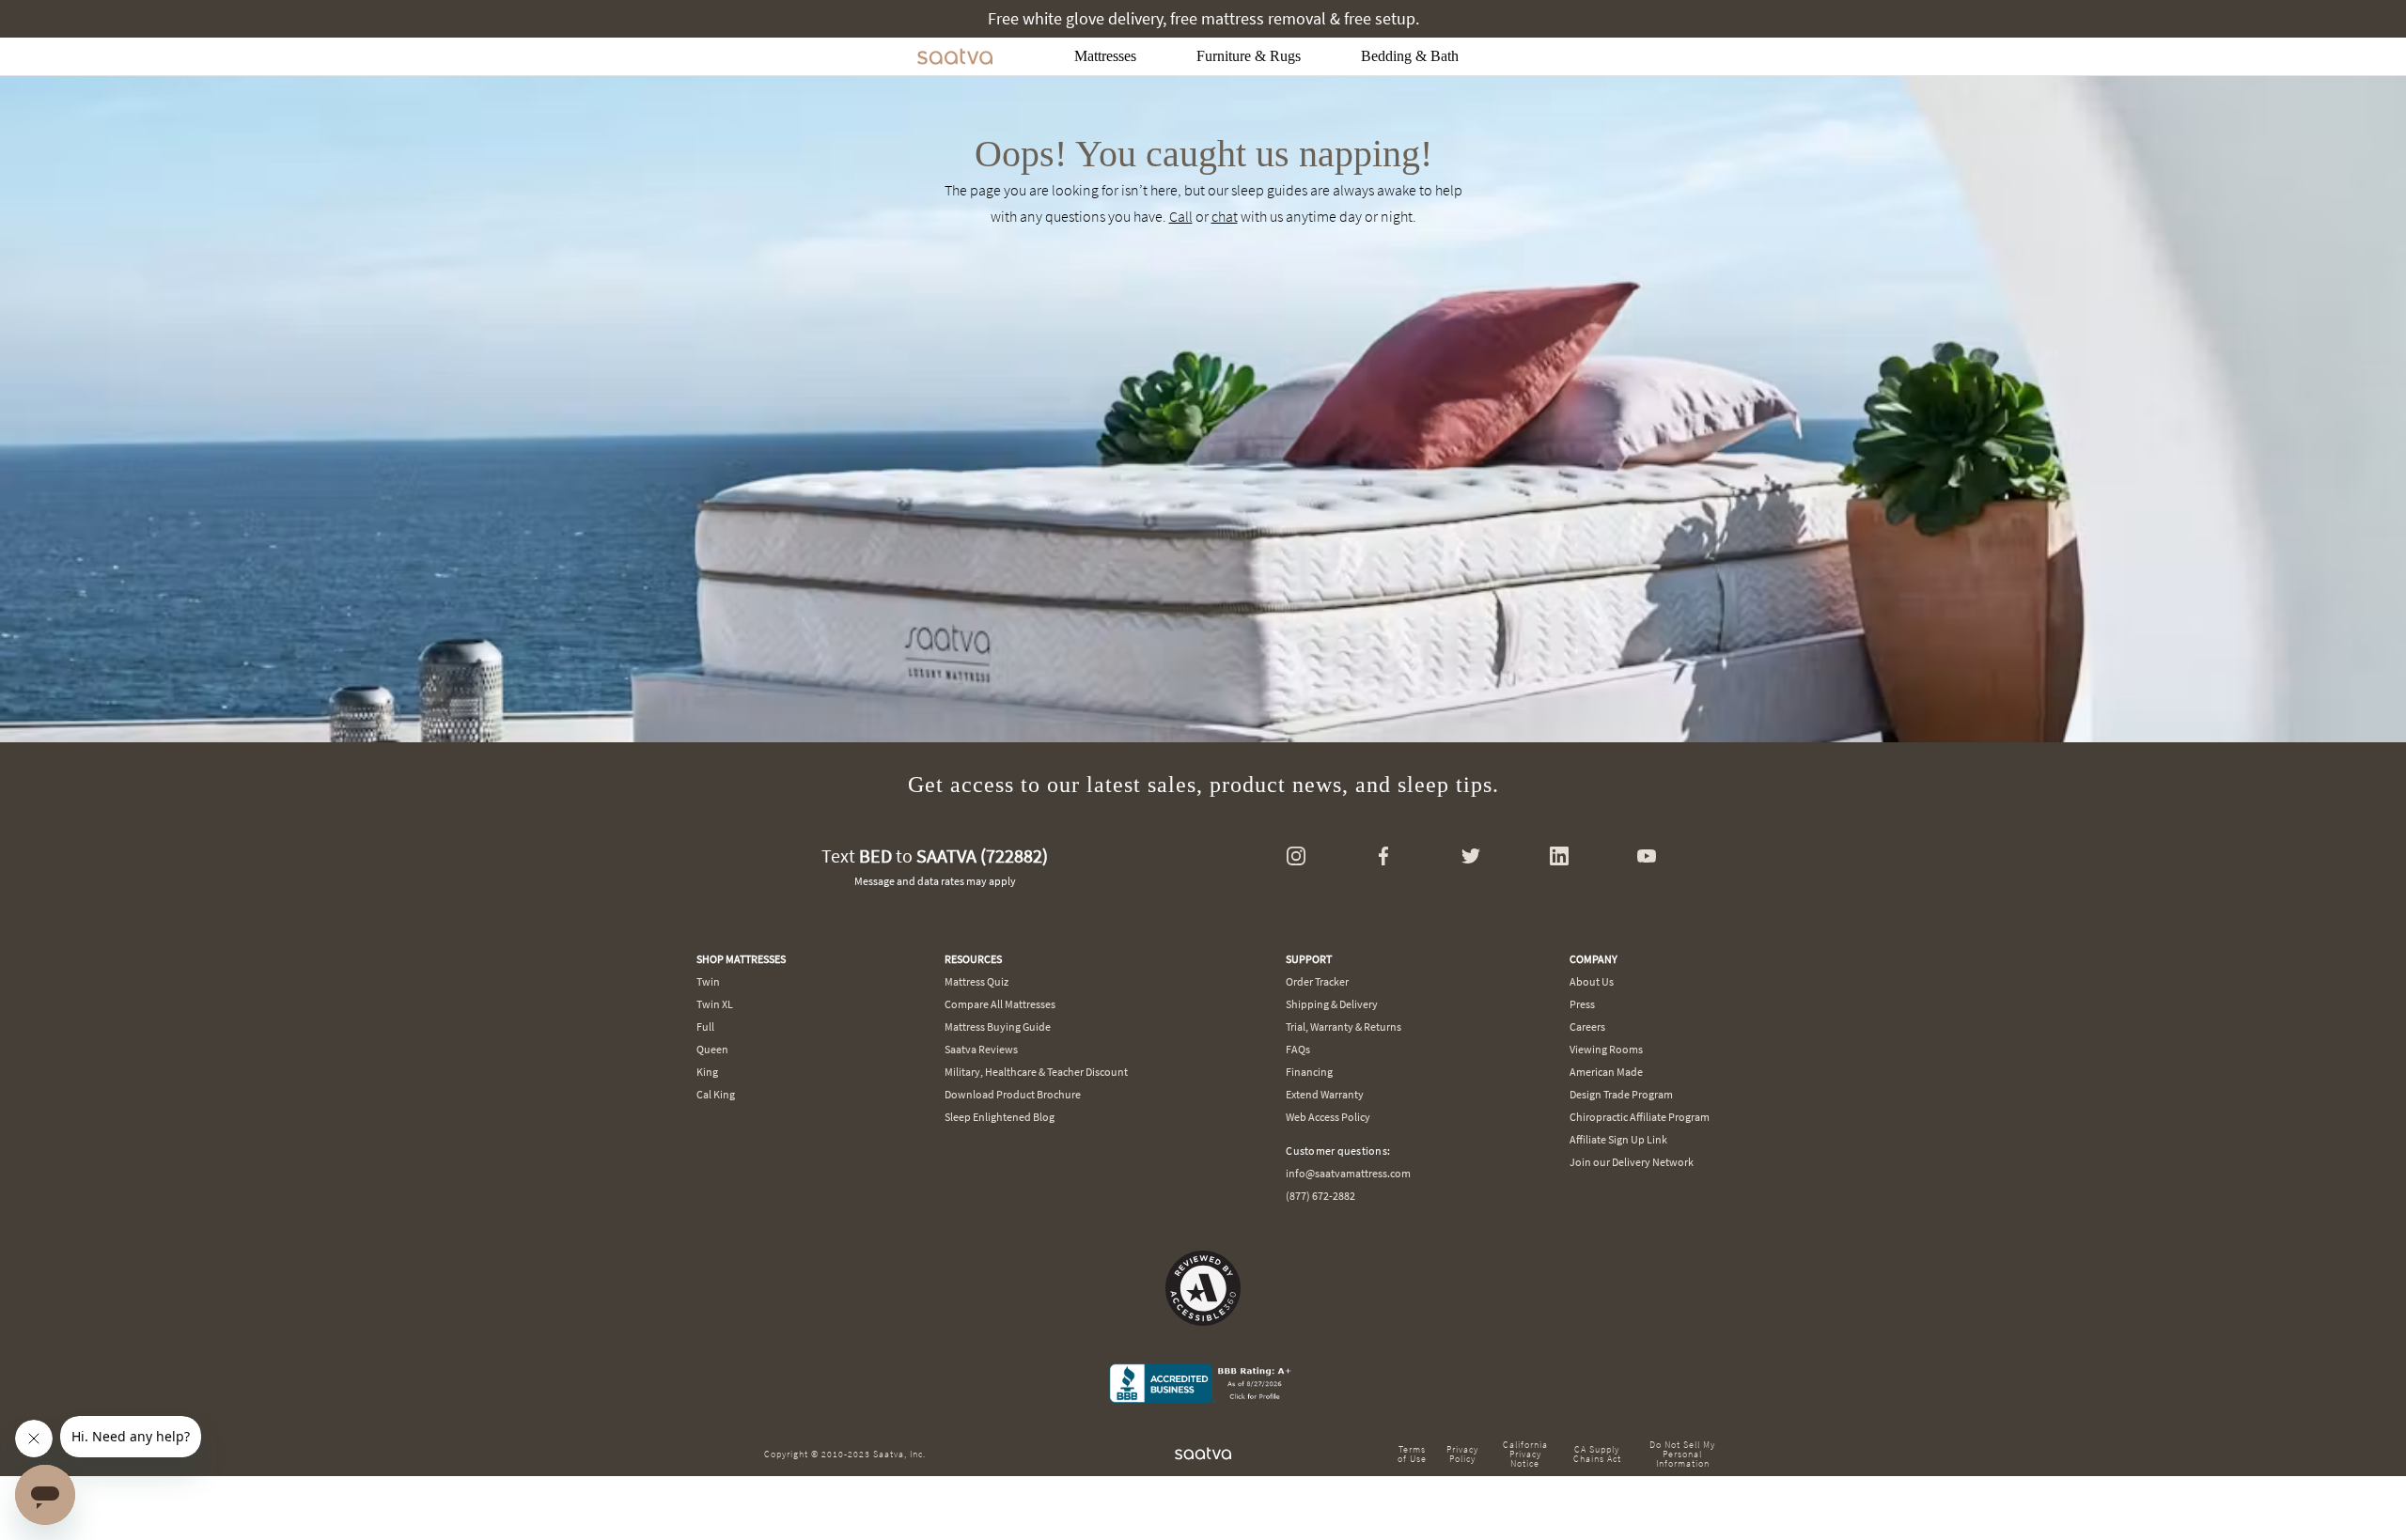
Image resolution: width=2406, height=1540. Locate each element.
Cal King (716, 1094)
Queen (712, 1049)
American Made (1606, 1072)
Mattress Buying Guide (998, 1027)
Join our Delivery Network (1632, 1162)
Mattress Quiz (976, 981)
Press (1582, 1004)
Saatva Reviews (981, 1049)
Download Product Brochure (1013, 1094)
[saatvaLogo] (1203, 1454)
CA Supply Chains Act (1597, 1454)
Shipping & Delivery (1332, 1004)
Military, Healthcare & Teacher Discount (1036, 1072)
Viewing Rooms (1606, 1049)
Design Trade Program (1621, 1094)
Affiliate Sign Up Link (1618, 1139)
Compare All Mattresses (1000, 1004)
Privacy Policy (1462, 1454)
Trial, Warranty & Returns (1344, 1027)
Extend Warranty (1325, 1094)
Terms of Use (1412, 1454)
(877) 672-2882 (1320, 1196)
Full (705, 1027)
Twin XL (715, 1004)
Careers (1587, 1027)
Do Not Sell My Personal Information (1682, 1454)
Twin (708, 981)
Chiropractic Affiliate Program (1640, 1117)
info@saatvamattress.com (1348, 1173)
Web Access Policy (1328, 1117)
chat (1225, 216)
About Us (1592, 981)
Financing (1309, 1072)
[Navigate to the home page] (955, 56)
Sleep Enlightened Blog (1000, 1117)
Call (1181, 216)
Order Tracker (1317, 981)
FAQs (1298, 1049)
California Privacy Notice (1525, 1454)
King (707, 1072)
